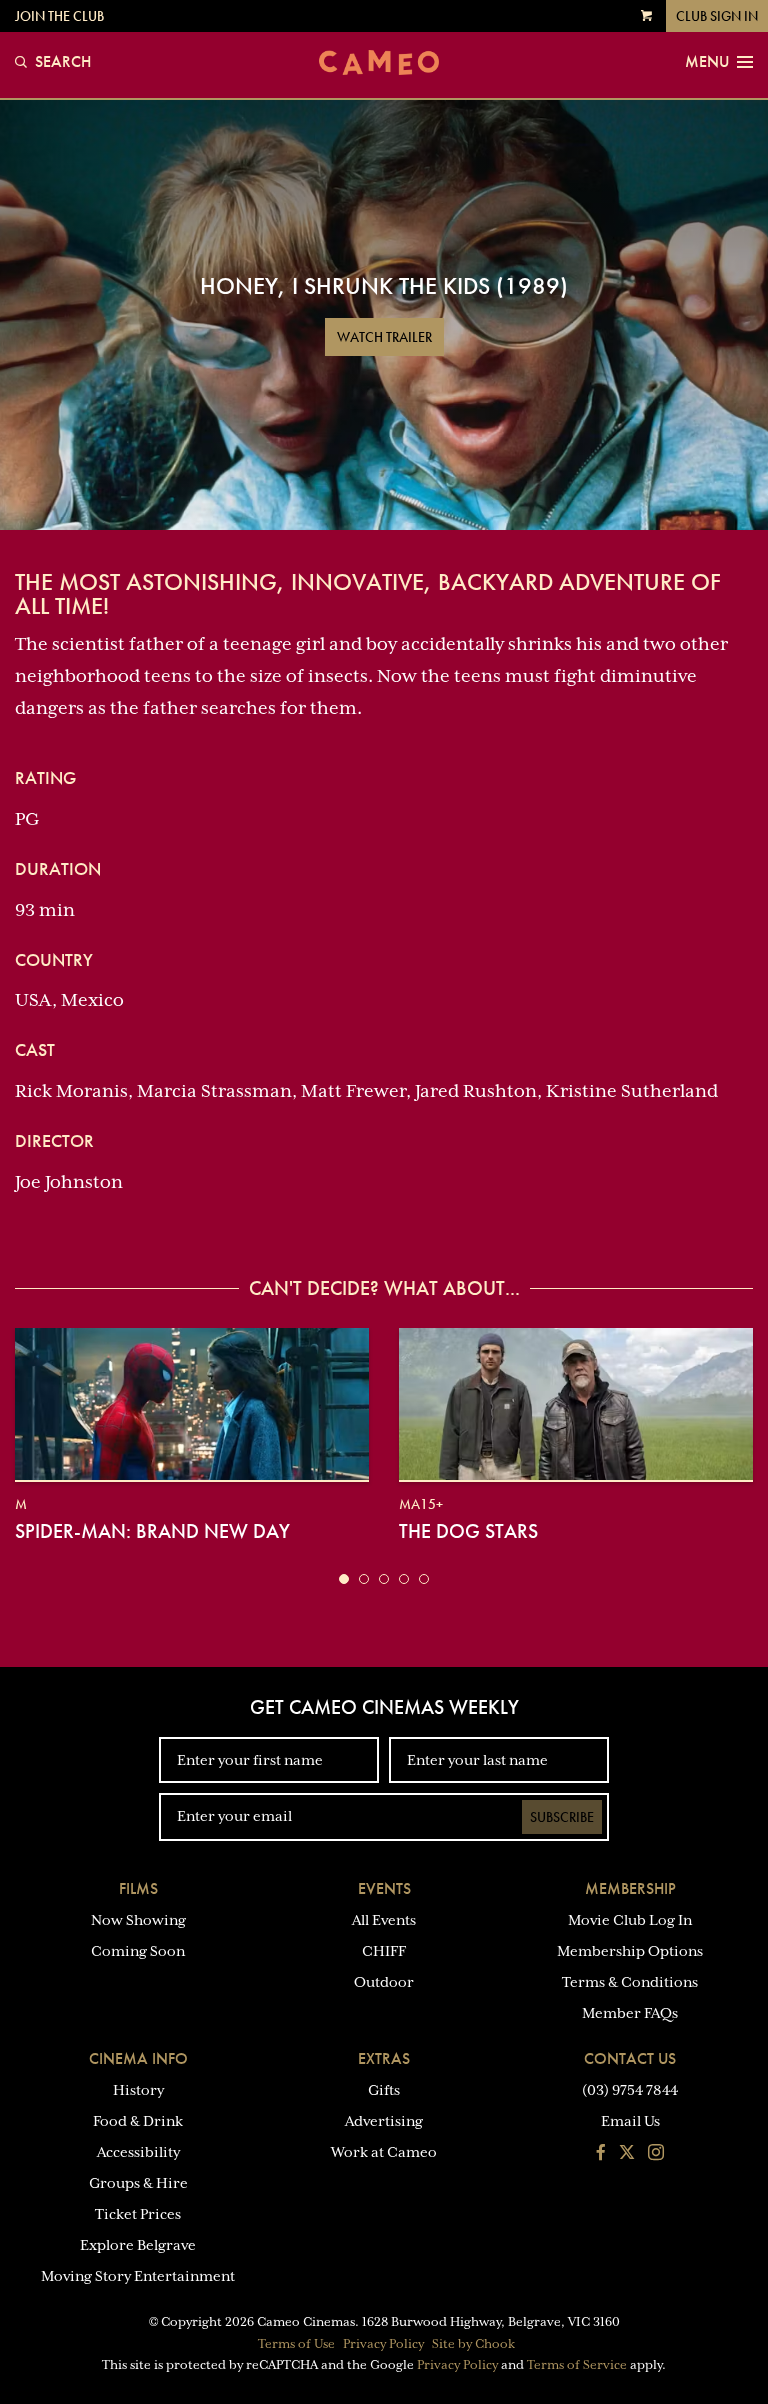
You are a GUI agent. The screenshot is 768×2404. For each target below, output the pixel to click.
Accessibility (138, 2152)
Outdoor (384, 1982)
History (138, 2090)
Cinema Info (138, 2058)
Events (384, 1888)
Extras (384, 2058)
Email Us (630, 2121)
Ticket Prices (138, 2214)
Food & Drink (138, 2121)
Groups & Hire (138, 2183)
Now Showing (138, 1920)
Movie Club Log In (630, 1920)
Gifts (384, 2090)
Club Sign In (717, 16)
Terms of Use (296, 2344)
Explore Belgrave (138, 2245)
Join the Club (59, 16)
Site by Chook (473, 2344)
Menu (707, 62)
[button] (344, 1579)
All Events (384, 1920)
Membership (630, 1888)
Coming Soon (138, 1951)
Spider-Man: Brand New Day (152, 1531)
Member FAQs (630, 2013)
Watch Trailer (384, 337)
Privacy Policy (383, 2344)
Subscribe (562, 1817)
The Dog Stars (468, 1531)
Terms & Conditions (630, 1982)
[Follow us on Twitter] (627, 2154)
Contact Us (630, 2058)
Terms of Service (577, 2365)
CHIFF (384, 1951)
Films (138, 1888)
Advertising (384, 2121)
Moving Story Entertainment (138, 2276)
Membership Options (630, 1951)
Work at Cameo (384, 2152)
